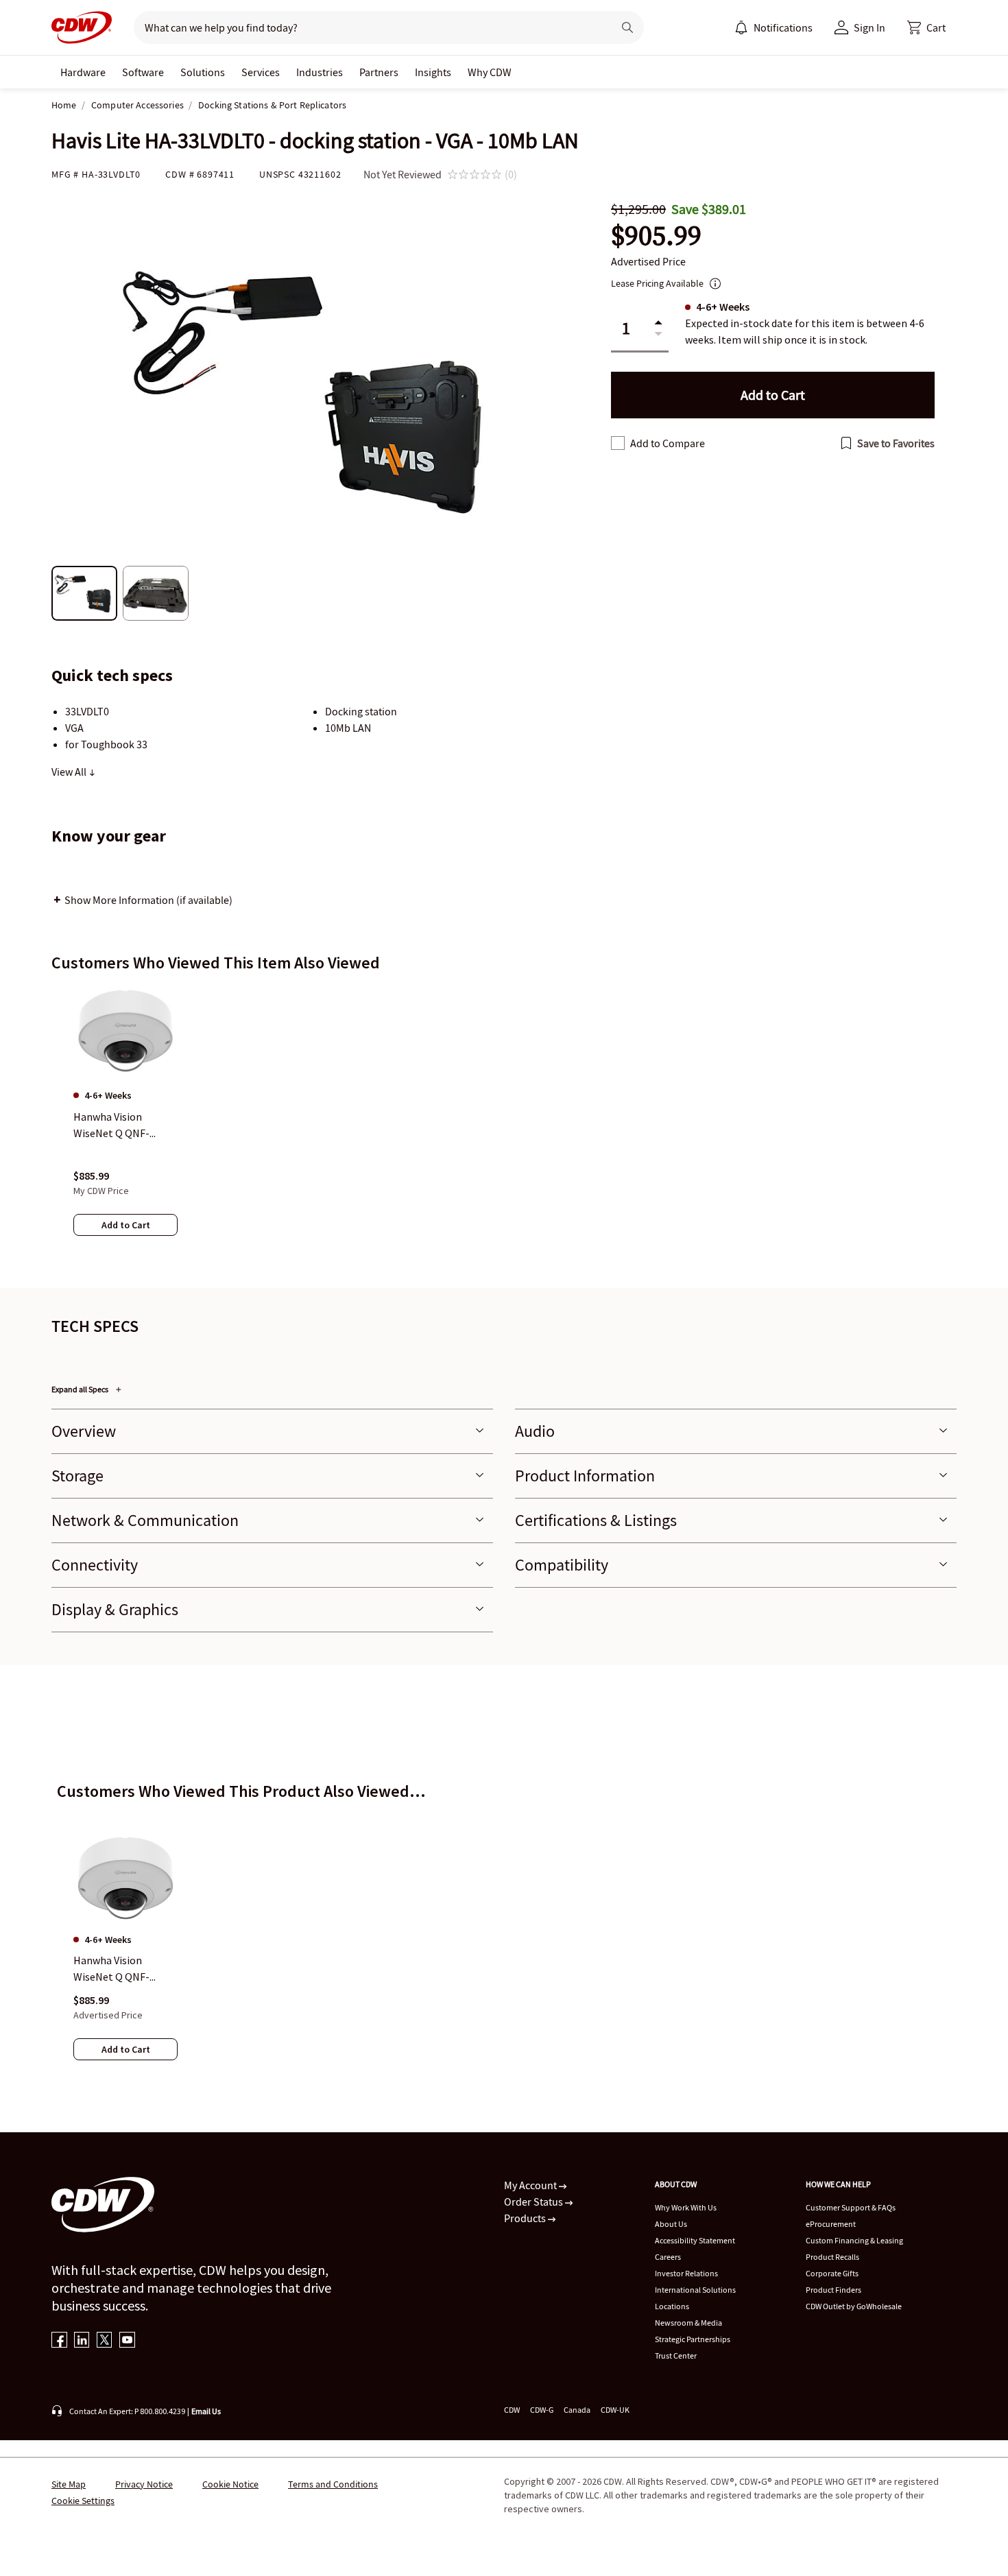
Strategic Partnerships (693, 2339)
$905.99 (656, 236)
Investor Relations (686, 2273)
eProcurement (831, 2224)
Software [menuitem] (143, 72)
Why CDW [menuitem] (490, 72)
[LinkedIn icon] (82, 2341)
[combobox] (368, 27)
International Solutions (695, 2290)
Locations (672, 2306)
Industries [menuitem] (320, 72)
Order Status (535, 2202)
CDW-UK (615, 2410)
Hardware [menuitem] (83, 72)
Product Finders (833, 2290)
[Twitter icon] (105, 2341)
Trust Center (676, 2356)
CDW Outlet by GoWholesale (854, 2306)
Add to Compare (668, 443)
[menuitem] (741, 27)
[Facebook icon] (59, 2341)
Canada (577, 2410)
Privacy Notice (144, 2484)
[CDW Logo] (82, 27)
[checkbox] (618, 443)
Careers (668, 2257)
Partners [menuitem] (379, 72)
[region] (504, 1124)
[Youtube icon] (127, 2341)
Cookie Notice (230, 2484)
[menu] (773, 27)
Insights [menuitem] (433, 72)
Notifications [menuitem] (783, 27)
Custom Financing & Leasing (854, 2240)
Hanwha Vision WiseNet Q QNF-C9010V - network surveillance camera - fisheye (123, 1970)
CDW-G (542, 2410)
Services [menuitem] (261, 72)
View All (70, 772)
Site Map (69, 2484)
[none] (83, 72)
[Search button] (627, 27)
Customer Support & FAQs (851, 2207)
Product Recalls (832, 2257)
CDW (512, 2410)
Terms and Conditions (333, 2484)
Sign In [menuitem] (869, 27)
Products (526, 2218)
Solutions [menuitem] (203, 72)
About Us (671, 2224)
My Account (531, 2185)
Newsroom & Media (688, 2323)
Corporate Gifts (832, 2273)
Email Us (206, 2411)
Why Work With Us (686, 2207)
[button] (926, 27)
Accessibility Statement (695, 2240)
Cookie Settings (83, 2501)
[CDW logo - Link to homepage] (82, 27)
